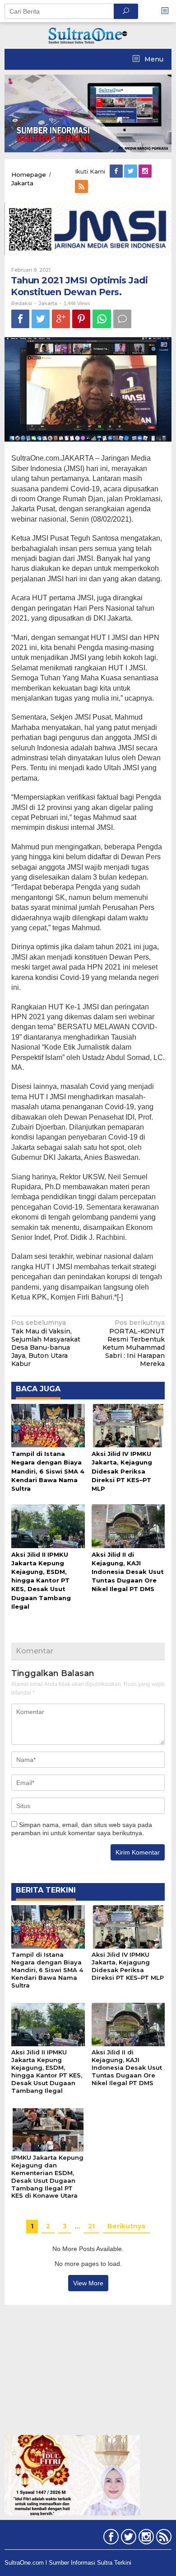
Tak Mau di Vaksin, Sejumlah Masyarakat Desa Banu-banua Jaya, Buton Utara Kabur (46, 1343)
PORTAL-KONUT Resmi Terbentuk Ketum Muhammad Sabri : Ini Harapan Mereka (134, 1343)
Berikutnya (126, 2226)
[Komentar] (122, 319)
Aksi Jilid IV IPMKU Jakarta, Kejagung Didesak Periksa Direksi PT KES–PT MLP (122, 1471)
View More (88, 2283)
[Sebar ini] (20, 319)
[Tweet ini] (41, 319)
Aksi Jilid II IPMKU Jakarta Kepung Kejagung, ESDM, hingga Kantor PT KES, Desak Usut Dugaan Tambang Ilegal (41, 1580)
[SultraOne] (88, 35)
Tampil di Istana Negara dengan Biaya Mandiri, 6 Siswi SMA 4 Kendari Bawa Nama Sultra (48, 1471)
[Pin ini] (81, 319)
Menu (153, 59)
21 (91, 2226)
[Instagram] (146, 171)
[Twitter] (131, 171)
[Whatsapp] (102, 319)
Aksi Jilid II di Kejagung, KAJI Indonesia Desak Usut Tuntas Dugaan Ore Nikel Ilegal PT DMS (128, 1572)
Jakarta (48, 303)
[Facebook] (117, 171)
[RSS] (82, 187)
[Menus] (168, 11)
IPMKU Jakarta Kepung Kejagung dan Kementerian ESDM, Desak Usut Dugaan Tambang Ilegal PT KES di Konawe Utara (47, 2177)
